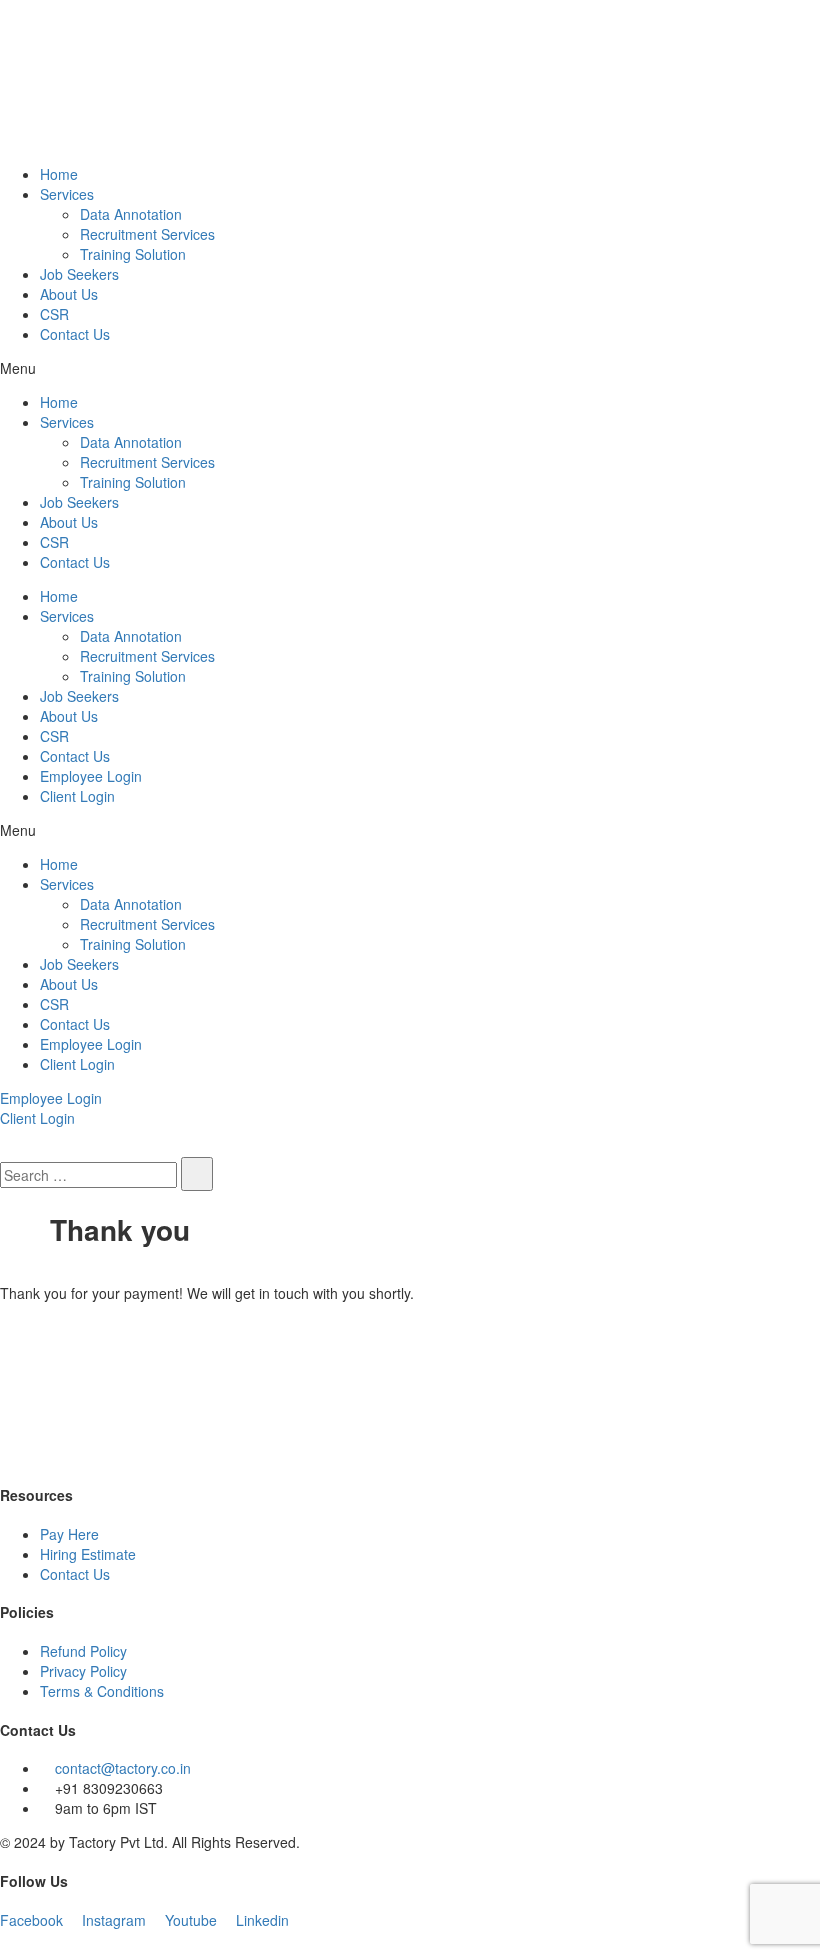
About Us (69, 294)
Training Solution (133, 254)
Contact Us (75, 334)
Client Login (77, 796)
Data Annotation (131, 214)
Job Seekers (79, 274)
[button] (410, 368)
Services (67, 194)
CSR (54, 314)
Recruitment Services (147, 234)
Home (59, 174)
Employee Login (91, 776)
